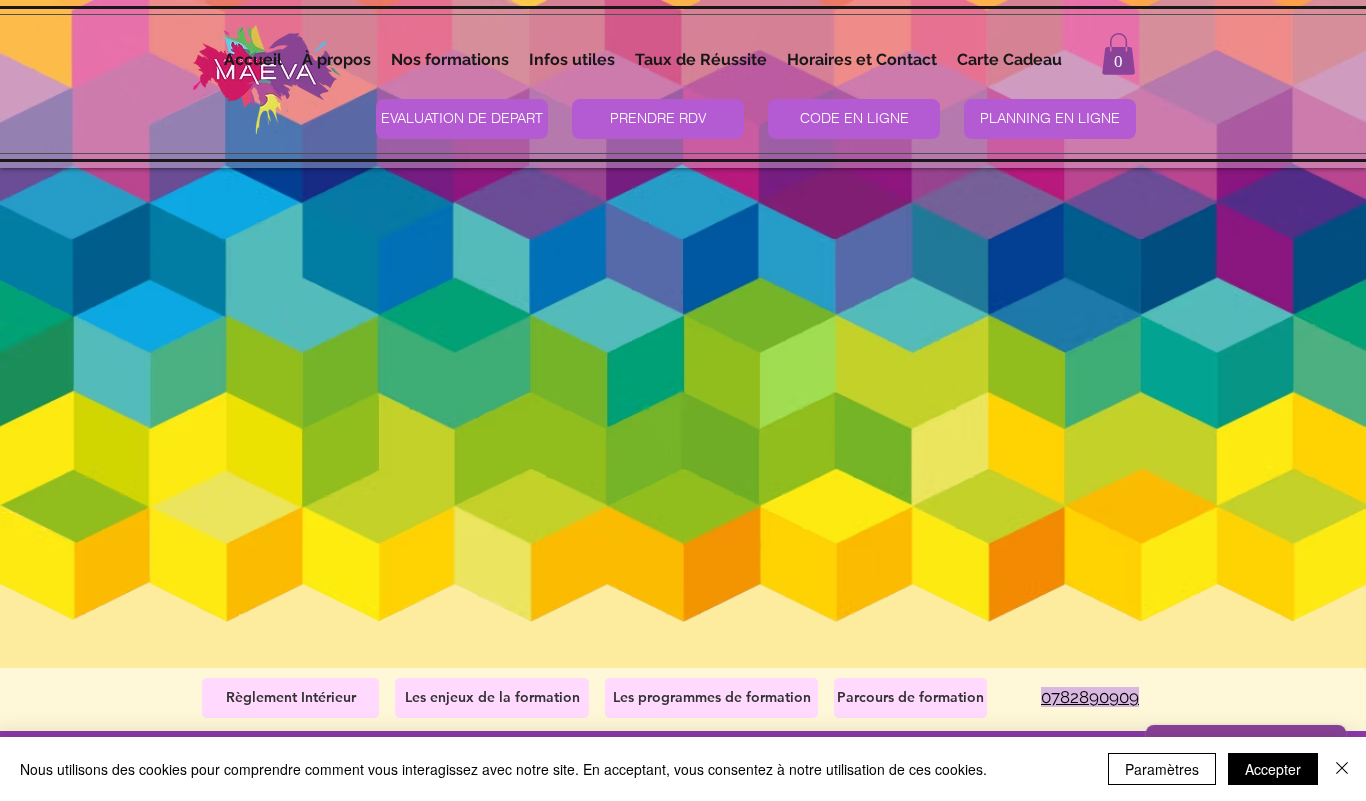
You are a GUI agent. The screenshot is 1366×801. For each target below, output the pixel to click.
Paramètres (1162, 769)
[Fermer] (1342, 769)
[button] (450, 60)
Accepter (1273, 769)
